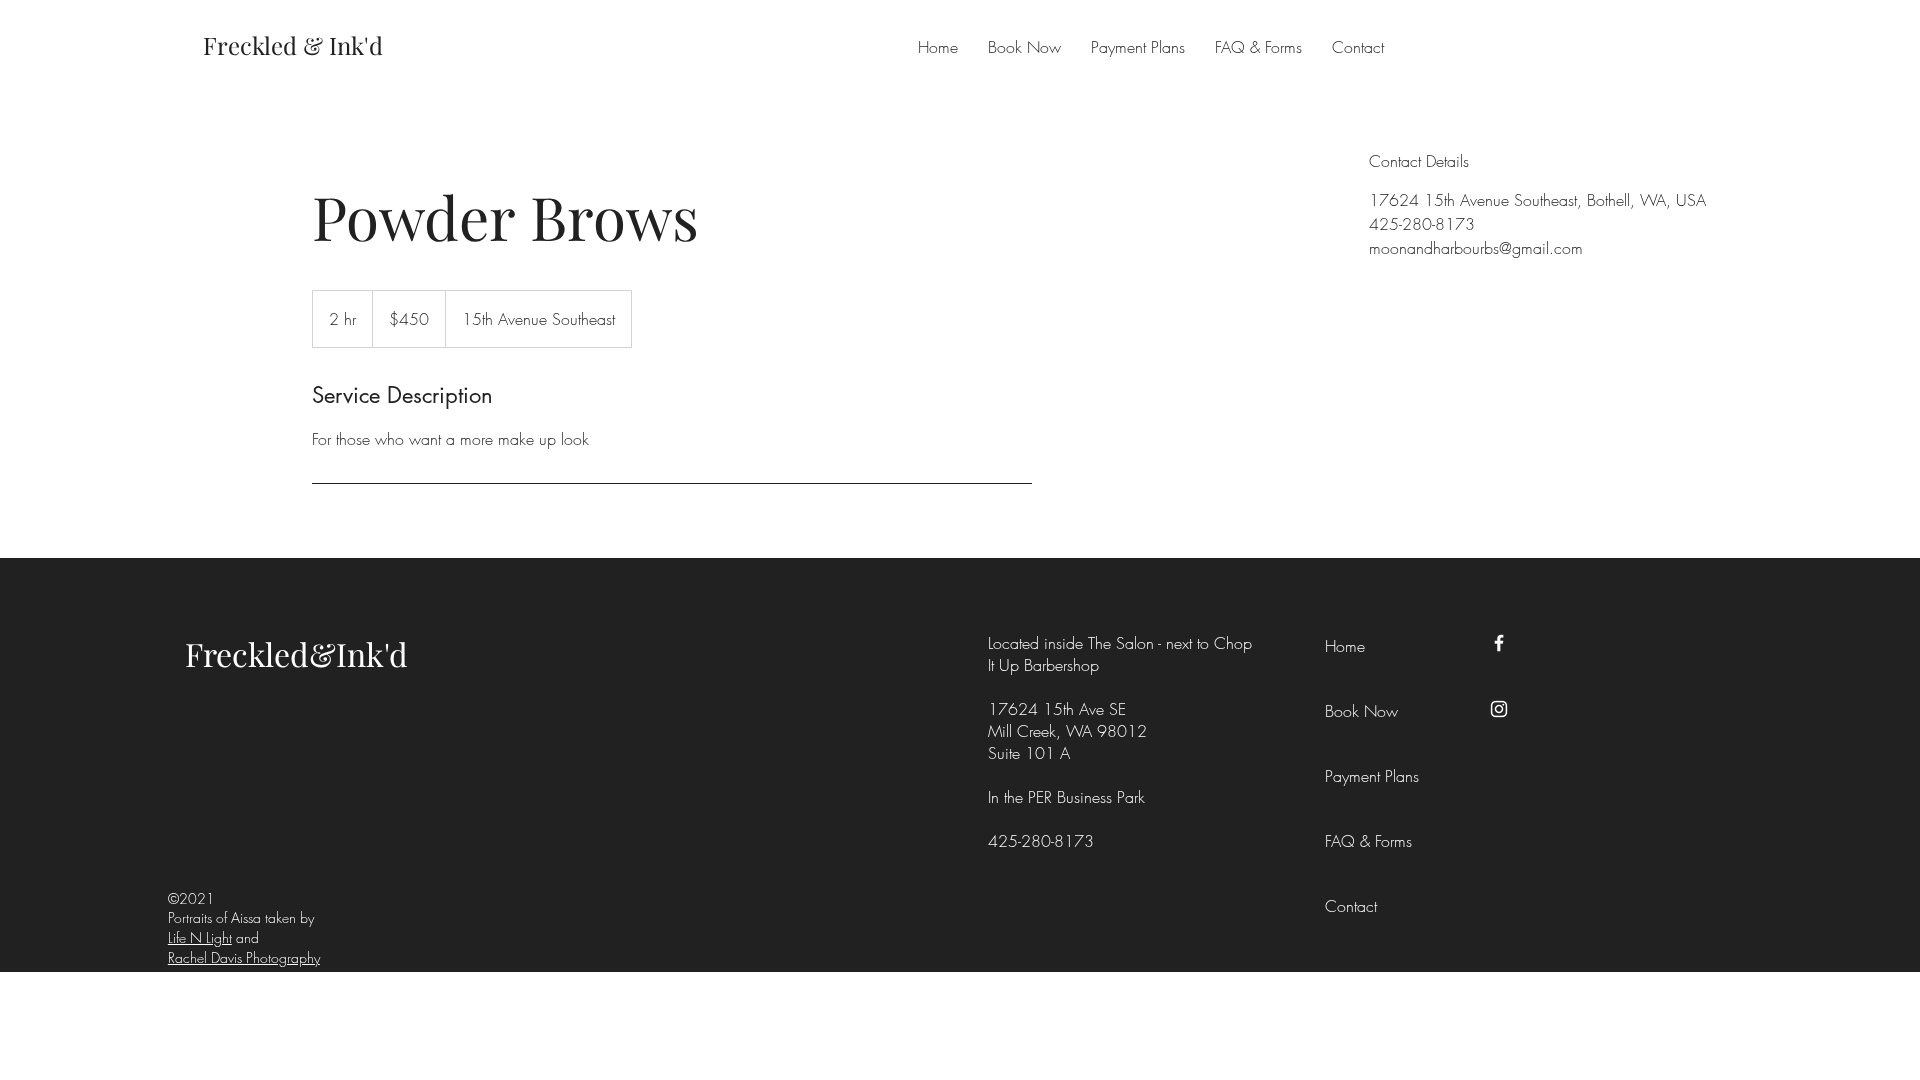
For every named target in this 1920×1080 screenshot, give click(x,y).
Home (1345, 646)
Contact (1351, 906)
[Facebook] (1499, 643)
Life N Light (200, 937)
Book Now (1361, 711)
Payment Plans (1370, 776)
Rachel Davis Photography (244, 957)
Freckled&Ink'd (296, 653)
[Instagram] (1499, 709)
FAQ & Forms (1368, 841)
